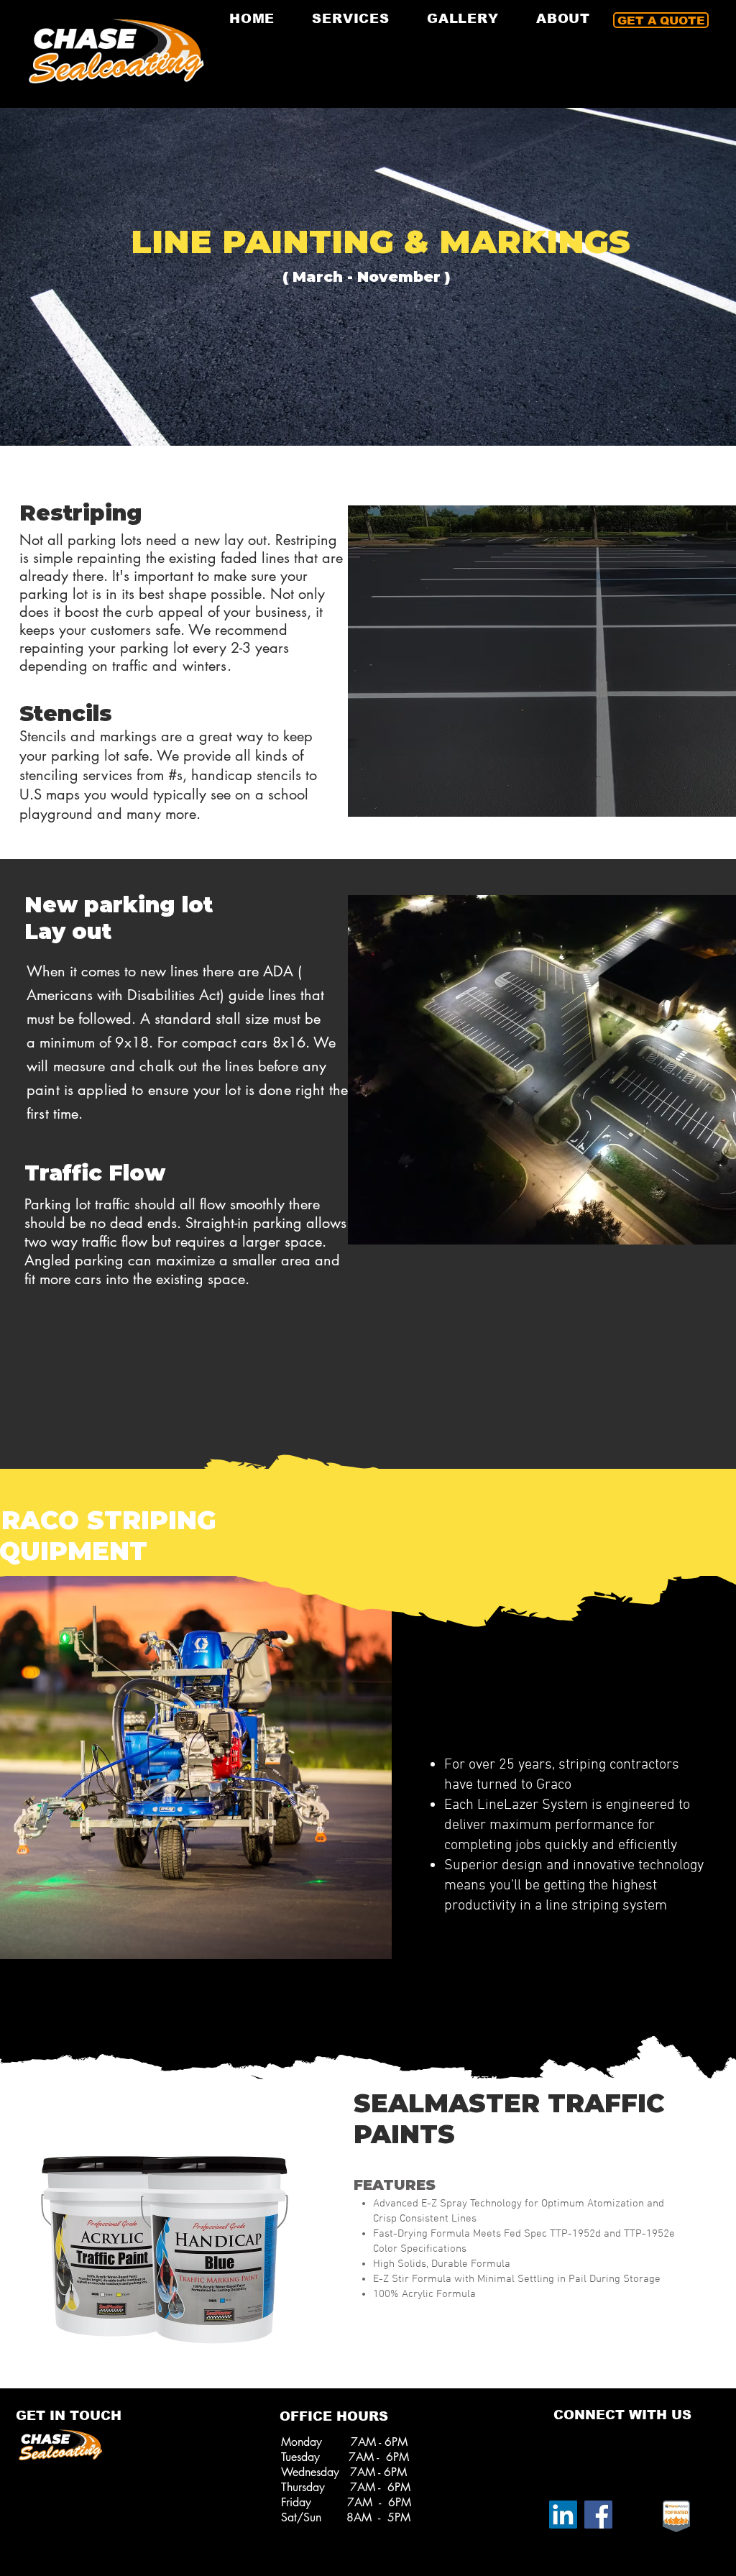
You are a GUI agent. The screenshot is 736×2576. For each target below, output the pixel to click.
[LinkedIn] (563, 2515)
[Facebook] (598, 2515)
